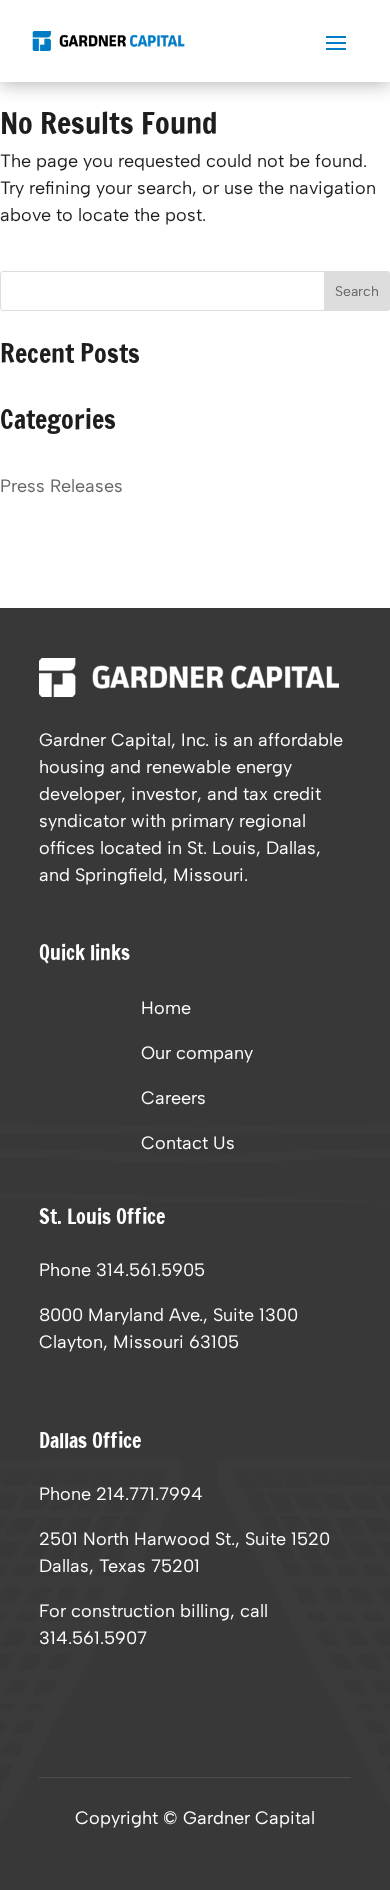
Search (357, 291)
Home (166, 1010)
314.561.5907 (93, 1638)
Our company (197, 1055)
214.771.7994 (149, 1494)
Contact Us (188, 1145)
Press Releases (61, 486)
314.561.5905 (150, 1270)
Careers (173, 1100)
